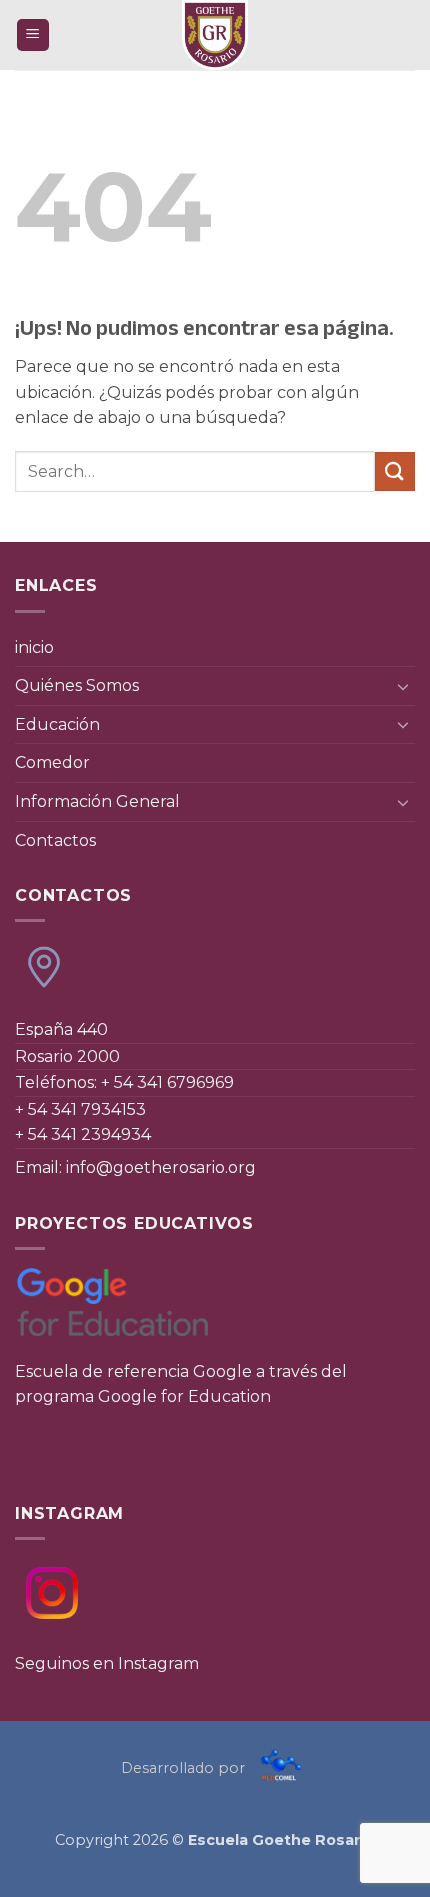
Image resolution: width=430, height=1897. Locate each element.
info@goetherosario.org (161, 1167)
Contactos (55, 840)
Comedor (52, 762)
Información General (97, 801)
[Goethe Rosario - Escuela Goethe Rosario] (215, 35)
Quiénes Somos (77, 685)
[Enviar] (395, 471)
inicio (34, 647)
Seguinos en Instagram (107, 1663)
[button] (33, 35)
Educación (57, 724)
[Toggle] (403, 686)
